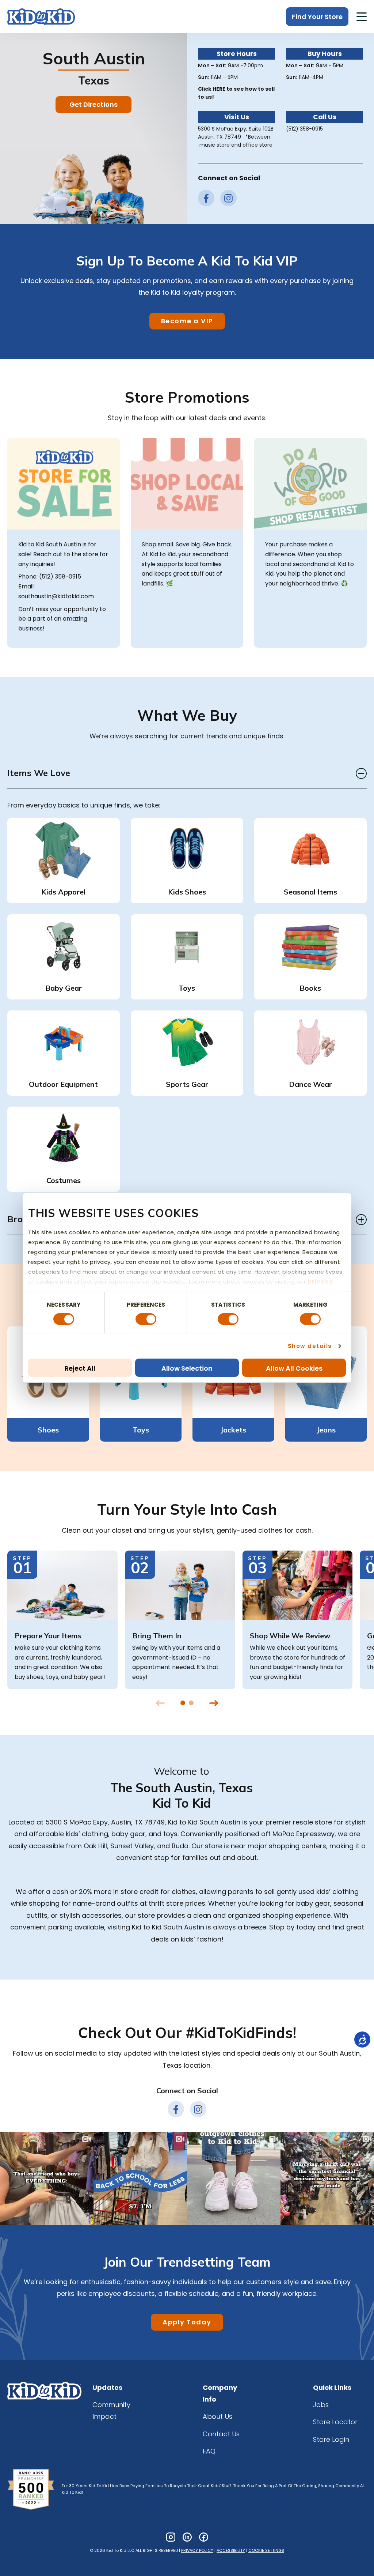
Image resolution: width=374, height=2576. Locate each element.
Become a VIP (187, 321)
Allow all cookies (294, 1368)
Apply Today (187, 2322)
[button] (362, 18)
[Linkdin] (187, 2537)
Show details (310, 1346)
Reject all (80, 1368)
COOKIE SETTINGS (266, 2550)
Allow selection (187, 1368)
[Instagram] (171, 2537)
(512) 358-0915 (304, 129)
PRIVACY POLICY (197, 2550)
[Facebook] (204, 2537)
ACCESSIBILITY (231, 2550)
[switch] (146, 1319)
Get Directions (93, 104)
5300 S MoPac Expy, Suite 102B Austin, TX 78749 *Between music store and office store (236, 137)
